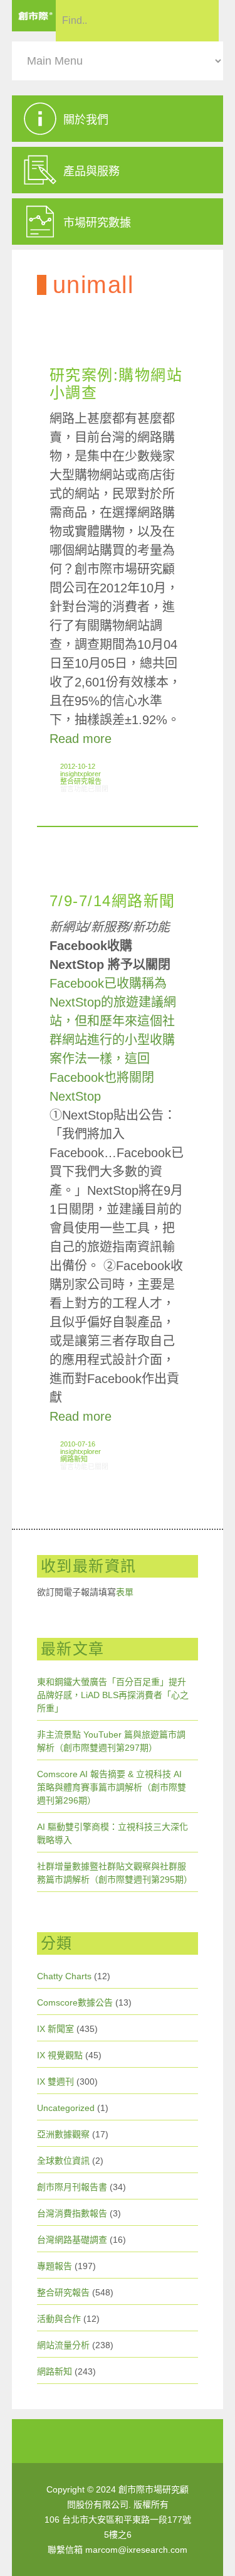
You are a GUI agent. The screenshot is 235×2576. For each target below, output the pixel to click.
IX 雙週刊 (55, 2082)
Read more (81, 739)
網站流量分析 (63, 2345)
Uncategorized (66, 2108)
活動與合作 (59, 2319)
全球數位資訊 (63, 2161)
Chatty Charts (64, 1976)
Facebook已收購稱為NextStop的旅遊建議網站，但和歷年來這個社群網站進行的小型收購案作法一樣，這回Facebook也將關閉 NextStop (113, 1040)
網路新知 (74, 1459)
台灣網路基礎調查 (72, 2240)
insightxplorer (81, 774)
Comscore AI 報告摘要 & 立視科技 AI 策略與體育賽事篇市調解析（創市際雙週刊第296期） (112, 1787)
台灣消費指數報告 (72, 2213)
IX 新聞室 (55, 2029)
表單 (125, 1592)
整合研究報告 (81, 781)
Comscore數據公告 (75, 2002)
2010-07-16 (78, 1444)
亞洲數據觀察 (63, 2134)
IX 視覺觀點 (60, 2055)
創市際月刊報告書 (72, 2187)
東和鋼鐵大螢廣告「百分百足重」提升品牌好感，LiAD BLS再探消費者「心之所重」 (113, 1695)
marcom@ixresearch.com (136, 2550)
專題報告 (55, 2266)
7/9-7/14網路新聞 (112, 901)
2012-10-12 (78, 766)
